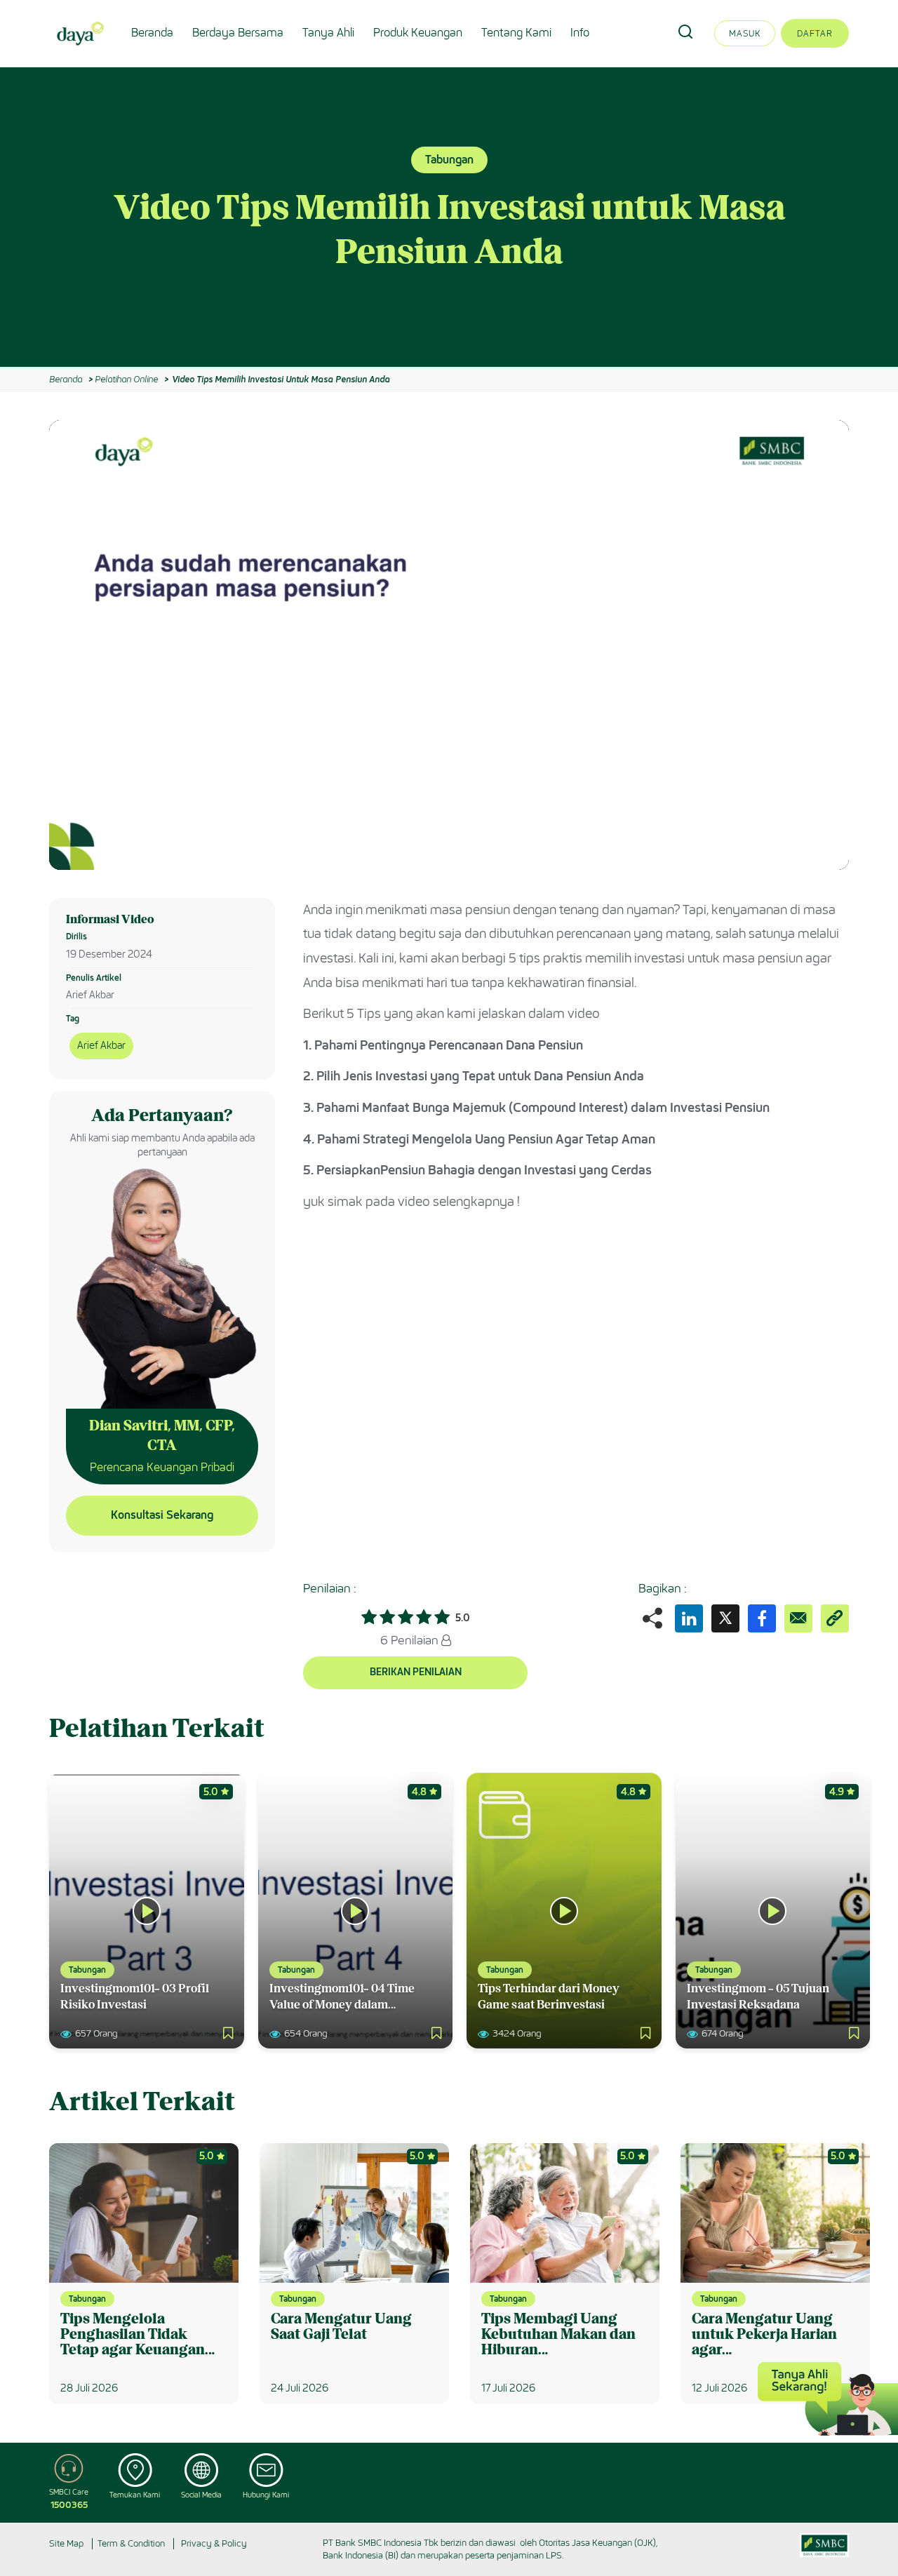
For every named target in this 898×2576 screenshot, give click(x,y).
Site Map (66, 2543)
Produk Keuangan (418, 33)
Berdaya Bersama (238, 33)
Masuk (745, 33)
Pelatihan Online (126, 379)
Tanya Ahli (328, 33)
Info (580, 33)
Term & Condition (131, 2543)
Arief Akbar (101, 1046)
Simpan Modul (804, 441)
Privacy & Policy (214, 2543)
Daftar (815, 33)
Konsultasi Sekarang (162, 1515)
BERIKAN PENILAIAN (416, 1672)
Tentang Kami (516, 33)
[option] (449, 217)
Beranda (152, 33)
